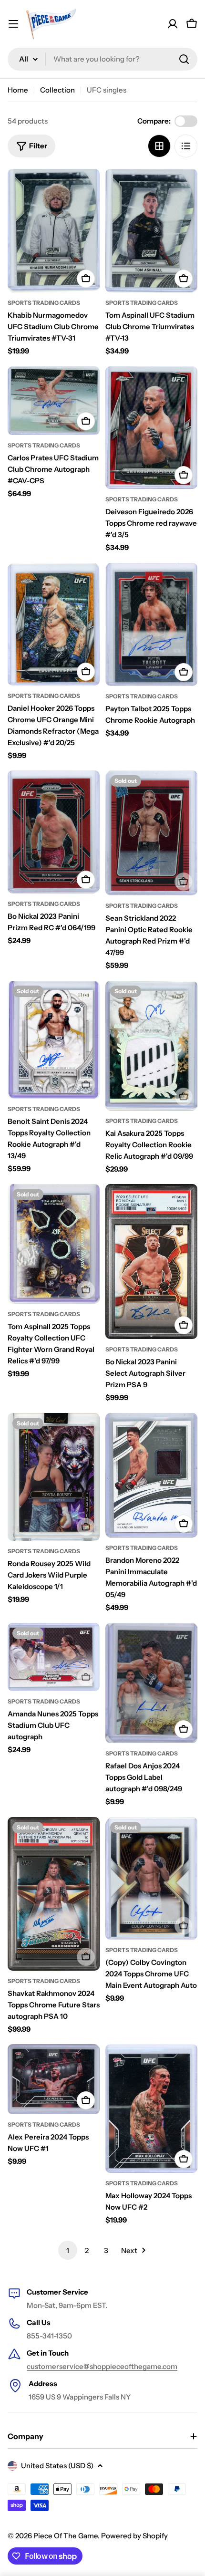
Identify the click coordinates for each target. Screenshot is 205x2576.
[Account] (173, 24)
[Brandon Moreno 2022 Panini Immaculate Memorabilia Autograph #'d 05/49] (151, 1475)
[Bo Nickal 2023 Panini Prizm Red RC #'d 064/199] (54, 832)
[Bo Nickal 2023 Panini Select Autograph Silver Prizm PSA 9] (151, 1262)
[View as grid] (159, 146)
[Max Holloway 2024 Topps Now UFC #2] (151, 2109)
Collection (57, 90)
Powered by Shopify (134, 2536)
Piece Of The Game (66, 2536)
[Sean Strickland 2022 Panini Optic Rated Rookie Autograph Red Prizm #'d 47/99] (151, 833)
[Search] (184, 59)
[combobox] (102, 59)
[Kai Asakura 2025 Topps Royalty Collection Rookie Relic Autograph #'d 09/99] (151, 1046)
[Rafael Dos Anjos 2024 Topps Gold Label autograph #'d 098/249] (151, 1683)
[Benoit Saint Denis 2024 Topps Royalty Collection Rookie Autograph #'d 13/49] (54, 1040)
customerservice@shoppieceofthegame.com (102, 2366)
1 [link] (68, 2250)
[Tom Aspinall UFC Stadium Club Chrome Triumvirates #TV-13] (151, 231)
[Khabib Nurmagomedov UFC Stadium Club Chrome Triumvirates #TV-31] (54, 231)
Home (18, 90)
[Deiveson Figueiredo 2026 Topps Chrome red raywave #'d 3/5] (151, 428)
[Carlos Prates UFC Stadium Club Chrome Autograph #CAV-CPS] (54, 401)
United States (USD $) (57, 2466)
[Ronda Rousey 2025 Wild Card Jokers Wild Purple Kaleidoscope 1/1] (54, 1477)
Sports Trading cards (44, 303)
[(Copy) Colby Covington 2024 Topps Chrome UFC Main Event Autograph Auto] (151, 1878)
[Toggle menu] (13, 24)
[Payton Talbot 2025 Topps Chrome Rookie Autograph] (151, 624)
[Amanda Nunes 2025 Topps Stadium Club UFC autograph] (54, 1657)
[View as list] (186, 146)
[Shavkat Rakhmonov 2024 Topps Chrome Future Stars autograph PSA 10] (54, 1894)
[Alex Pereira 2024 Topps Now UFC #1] (54, 2079)
